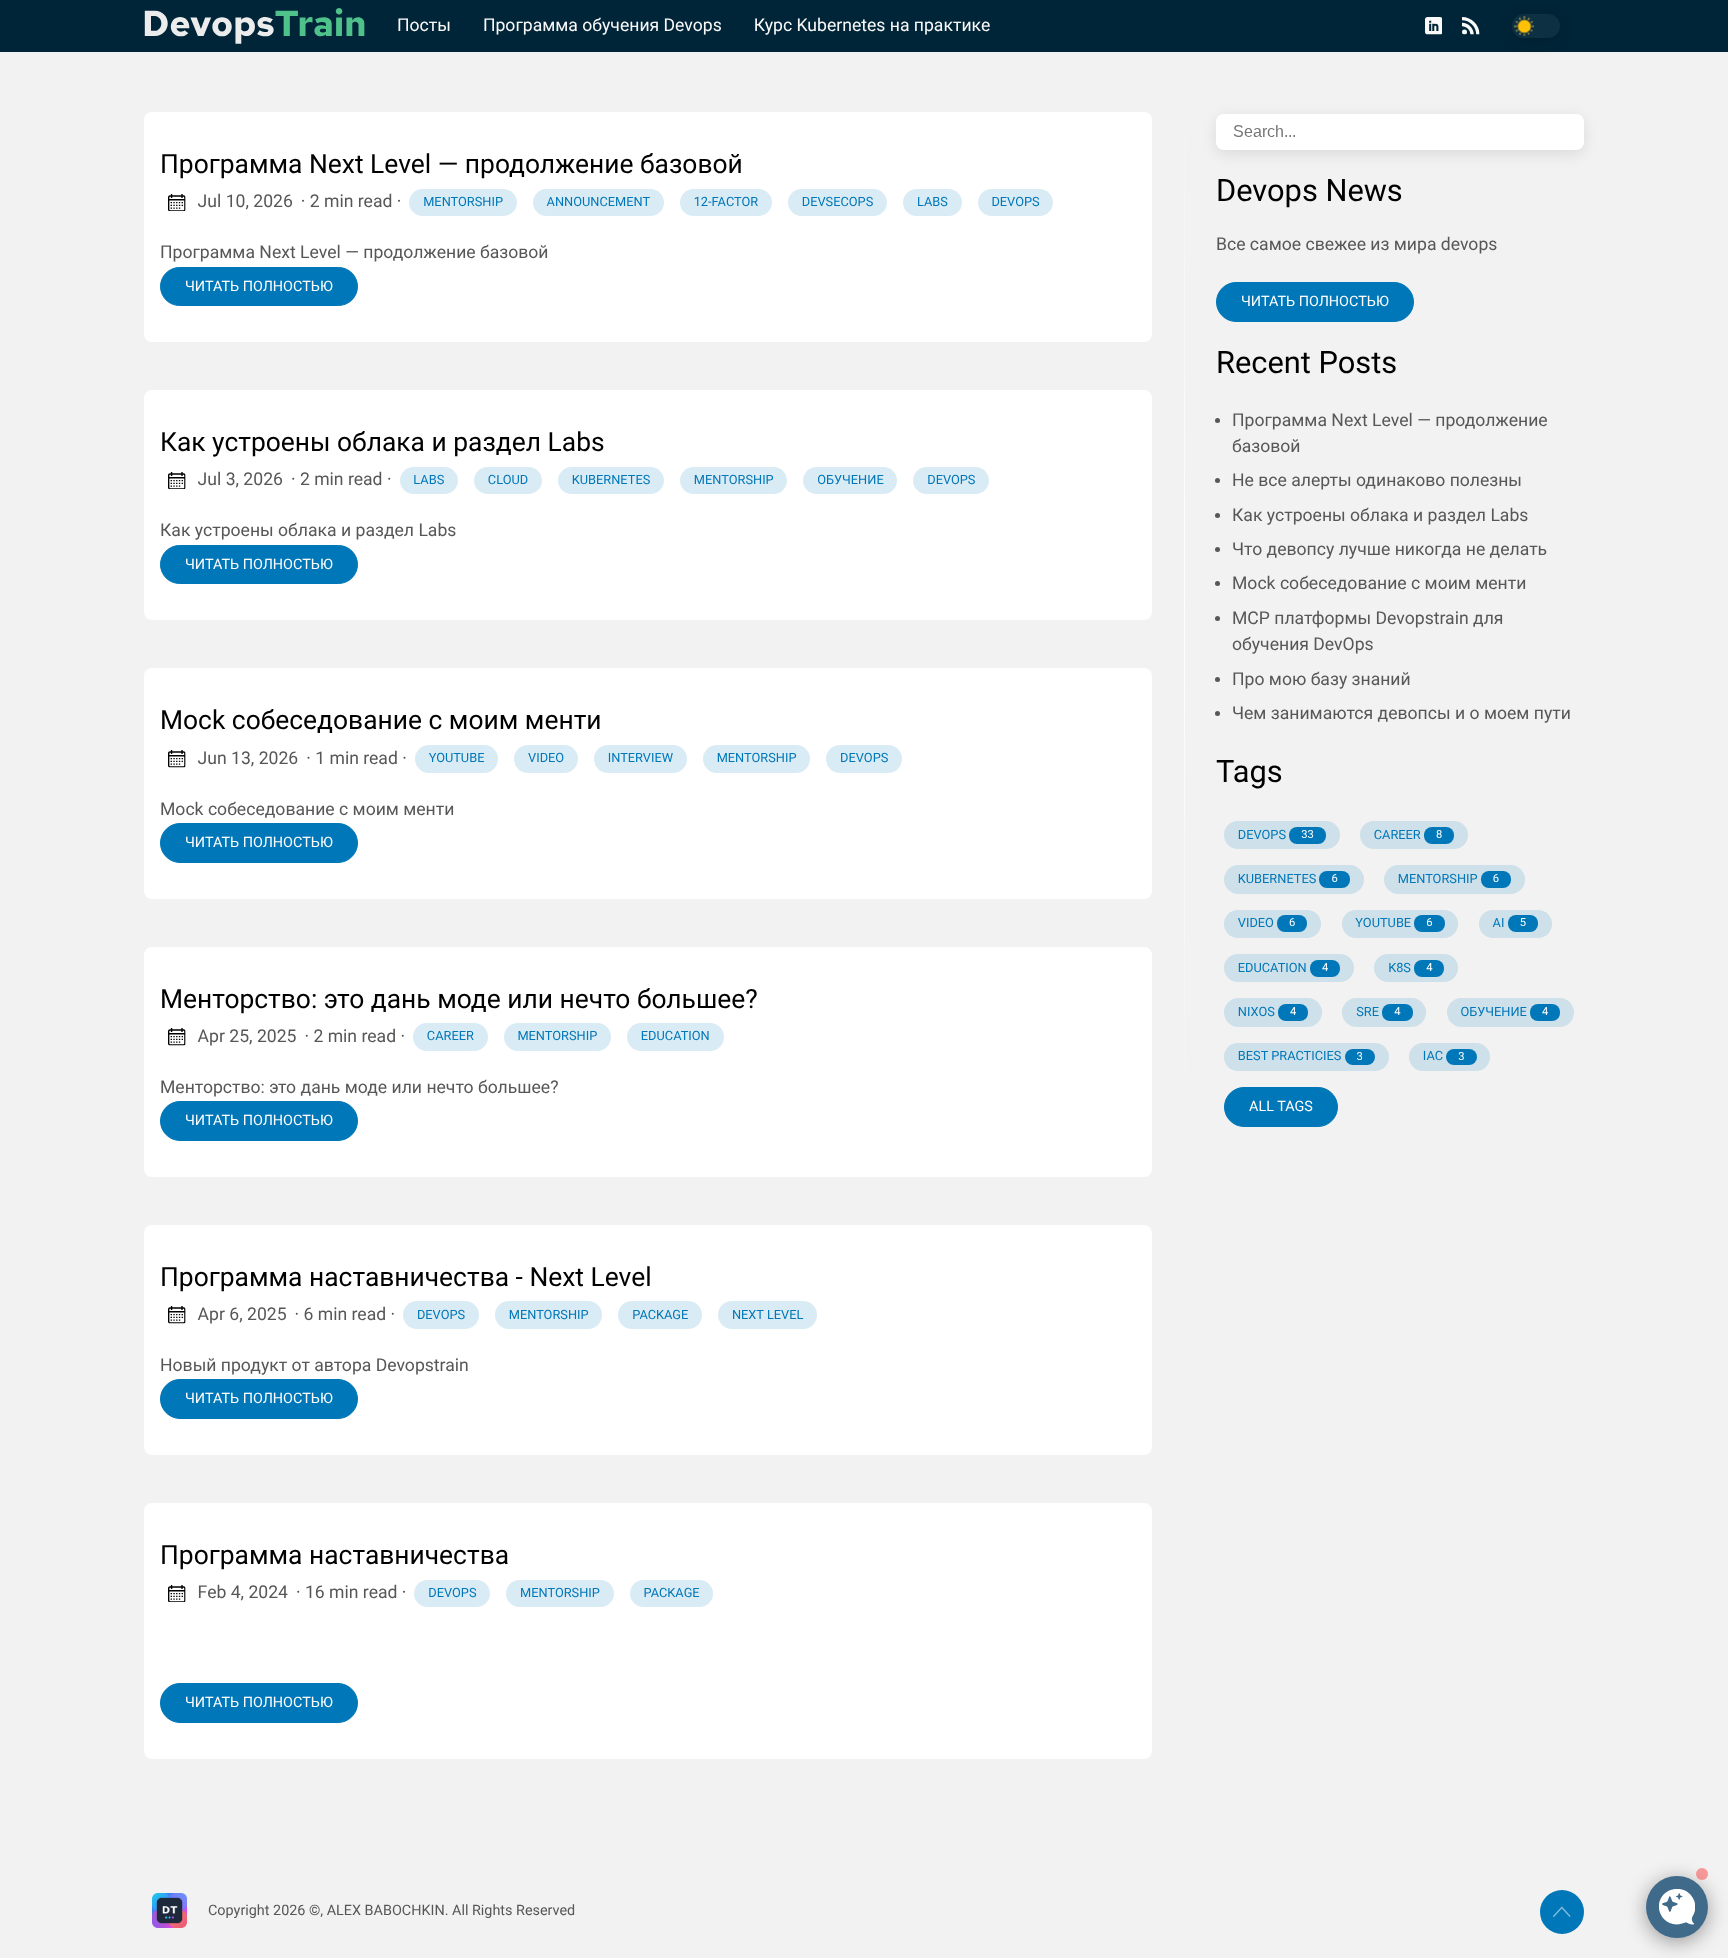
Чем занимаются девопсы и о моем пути (1401, 714)
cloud (508, 480)
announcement (598, 202)
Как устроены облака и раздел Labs (382, 443)
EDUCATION (1283, 968)
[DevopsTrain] (262, 26)
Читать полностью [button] (1315, 301)
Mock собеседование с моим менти (381, 721)
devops (1015, 202)
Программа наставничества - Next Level (406, 1278)
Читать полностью (259, 286)
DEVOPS (1276, 835)
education (675, 1036)
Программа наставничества (334, 1556)
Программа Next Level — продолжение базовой (451, 165)
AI (1509, 923)
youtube (457, 758)
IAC (1444, 1056)
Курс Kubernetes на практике (872, 26)
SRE (1378, 1012)
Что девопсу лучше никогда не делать (1389, 550)
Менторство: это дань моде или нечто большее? (459, 1000)
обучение (850, 480)
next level (767, 1315)
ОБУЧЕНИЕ (1504, 1012)
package (660, 1315)
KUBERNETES (1288, 879)
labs (932, 202)
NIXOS (1267, 1012)
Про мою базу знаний (1321, 680)
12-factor (726, 202)
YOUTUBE (1393, 923)
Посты (424, 26)
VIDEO (1267, 923)
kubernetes (611, 480)
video (546, 758)
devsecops (838, 202)
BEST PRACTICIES (1300, 1056)
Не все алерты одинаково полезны (1377, 481)
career (450, 1036)
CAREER (1408, 835)
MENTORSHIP (1448, 879)
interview (640, 758)
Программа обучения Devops (602, 26)
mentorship (463, 202)
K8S (1410, 968)
